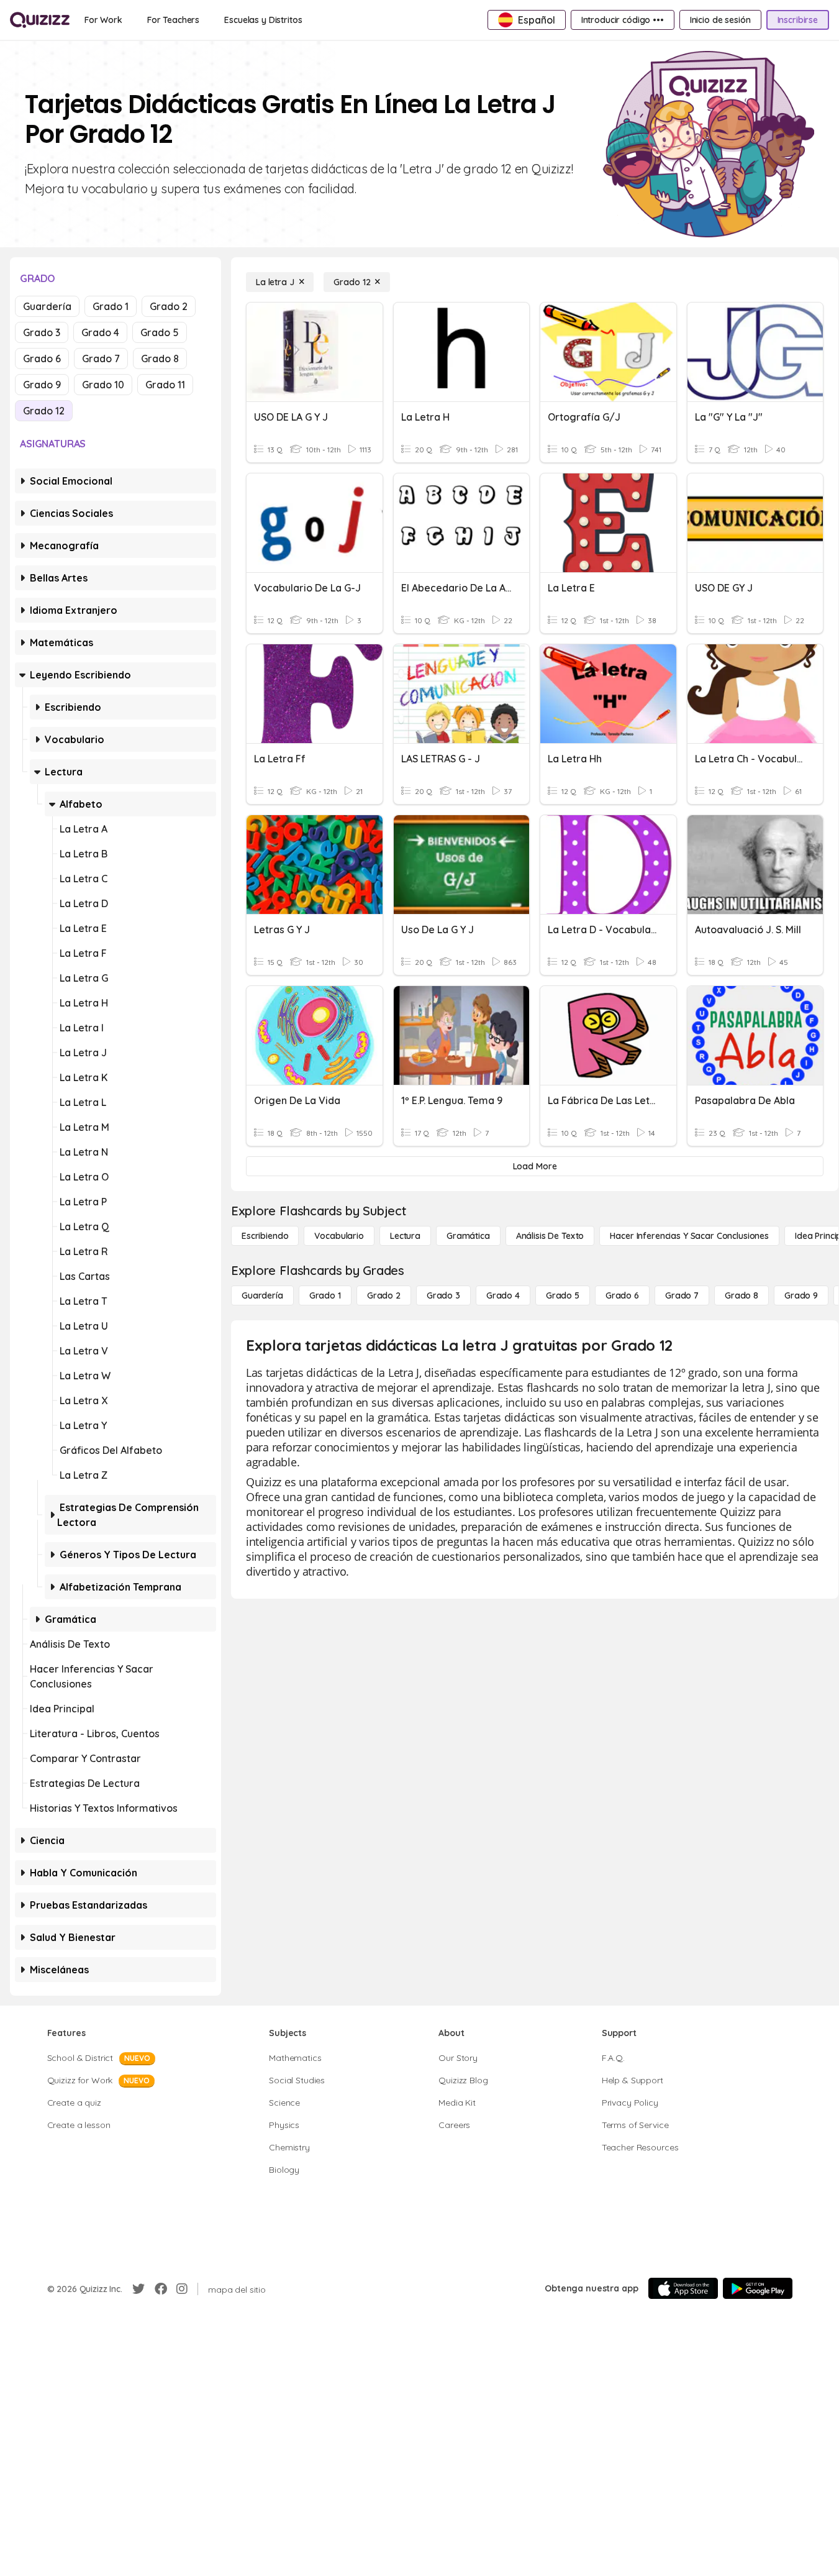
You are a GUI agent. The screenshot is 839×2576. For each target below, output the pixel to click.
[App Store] (683, 2288)
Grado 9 (42, 385)
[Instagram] (182, 2289)
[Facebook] (161, 2289)
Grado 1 (111, 306)
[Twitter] (138, 2289)
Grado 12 (44, 411)
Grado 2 (169, 306)
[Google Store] (758, 2288)
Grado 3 (42, 332)
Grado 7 (101, 359)
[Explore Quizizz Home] (40, 20)
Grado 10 (103, 385)
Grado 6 (42, 359)
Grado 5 (160, 332)
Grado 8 (160, 359)
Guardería (47, 306)
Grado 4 (100, 332)
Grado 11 (165, 385)
